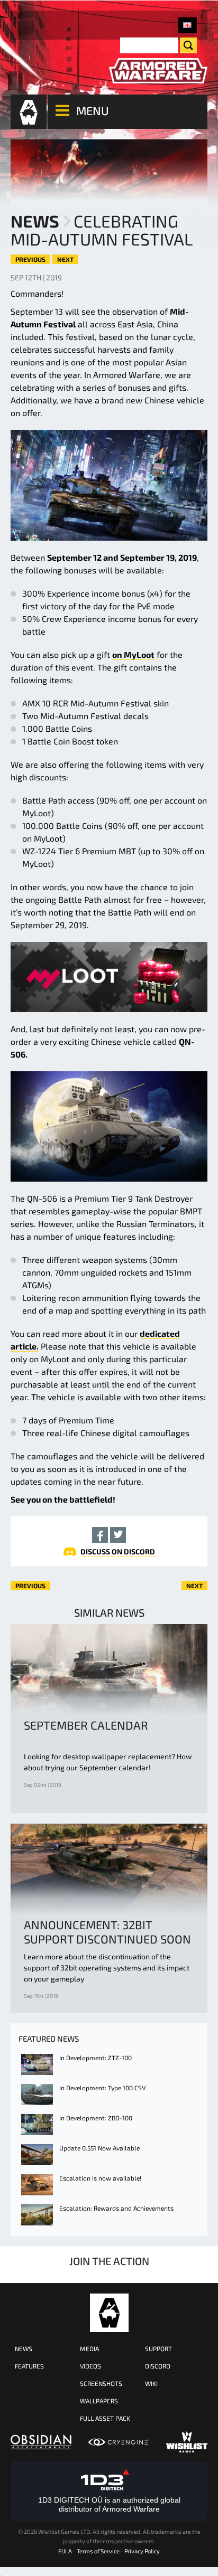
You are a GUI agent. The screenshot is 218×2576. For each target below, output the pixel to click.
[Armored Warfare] (158, 71)
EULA (65, 2551)
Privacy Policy (142, 2551)
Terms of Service (98, 2551)
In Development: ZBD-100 (96, 2118)
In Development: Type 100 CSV (102, 2088)
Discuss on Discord (118, 1551)
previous (30, 259)
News (35, 221)
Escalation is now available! (100, 2178)
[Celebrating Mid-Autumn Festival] (188, 25)
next (65, 259)
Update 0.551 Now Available (99, 2148)
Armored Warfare (109, 2313)
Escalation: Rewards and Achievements (116, 2208)
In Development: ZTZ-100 (96, 2058)
